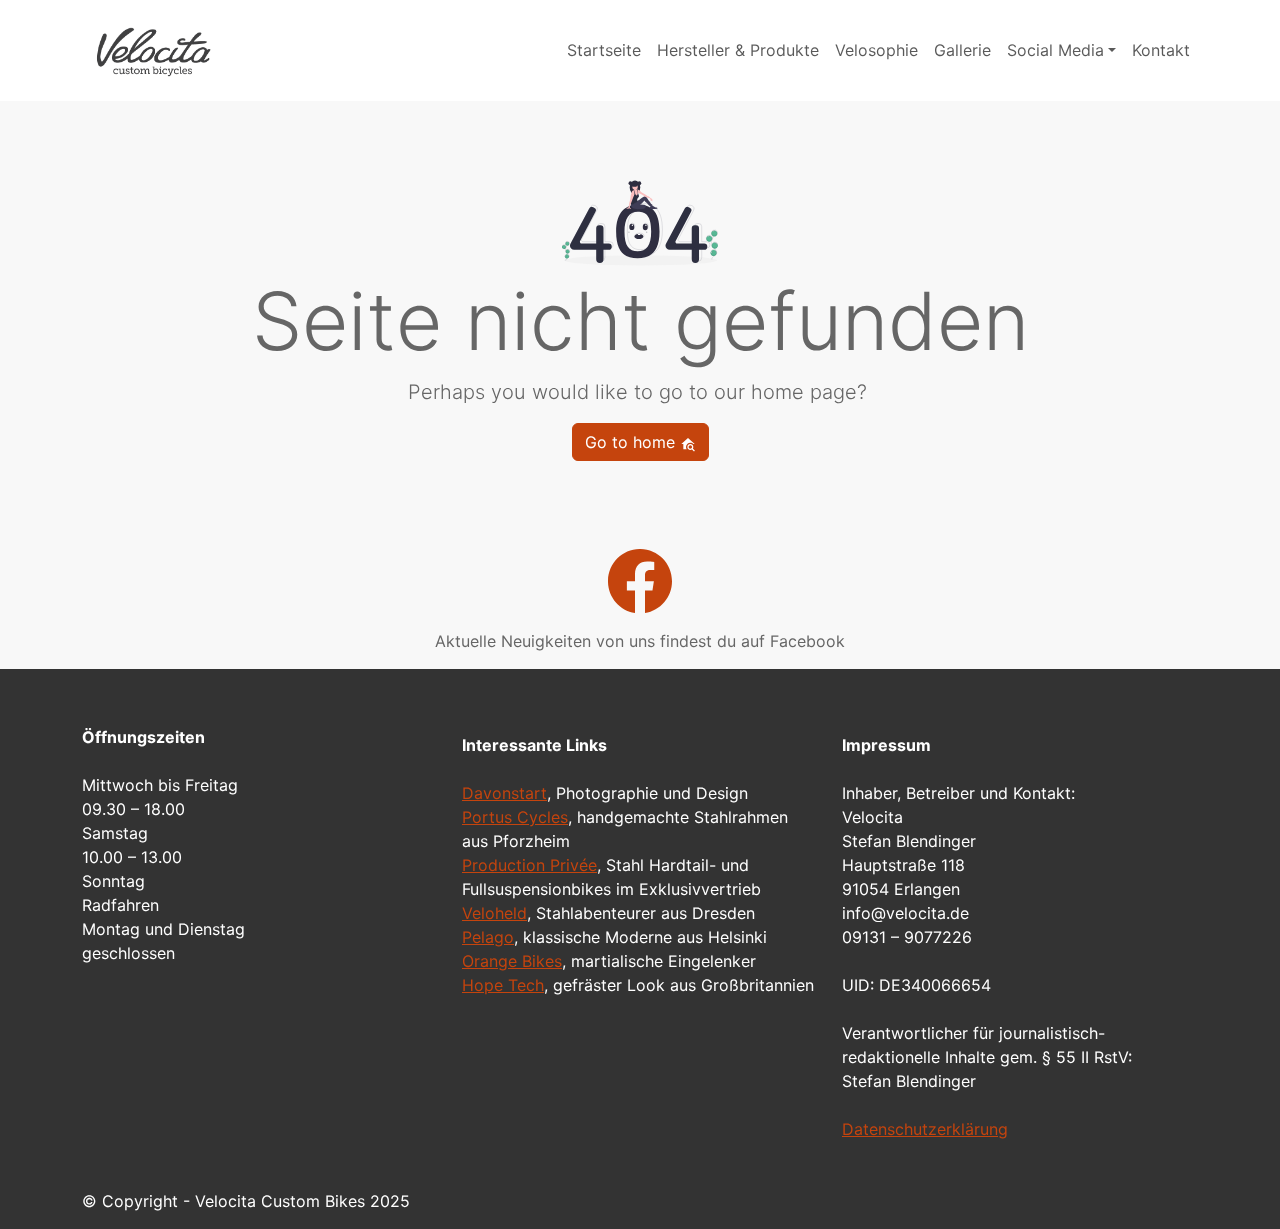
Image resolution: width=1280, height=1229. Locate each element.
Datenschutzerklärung (925, 1129)
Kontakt (1161, 50)
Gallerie (962, 50)
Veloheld (494, 913)
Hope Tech (503, 985)
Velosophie (876, 50)
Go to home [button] (632, 442)
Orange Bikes (512, 961)
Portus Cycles (515, 817)
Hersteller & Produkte (738, 50)
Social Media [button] (1055, 50)
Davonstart (504, 793)
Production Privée (529, 865)
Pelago (488, 937)
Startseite (604, 50)
